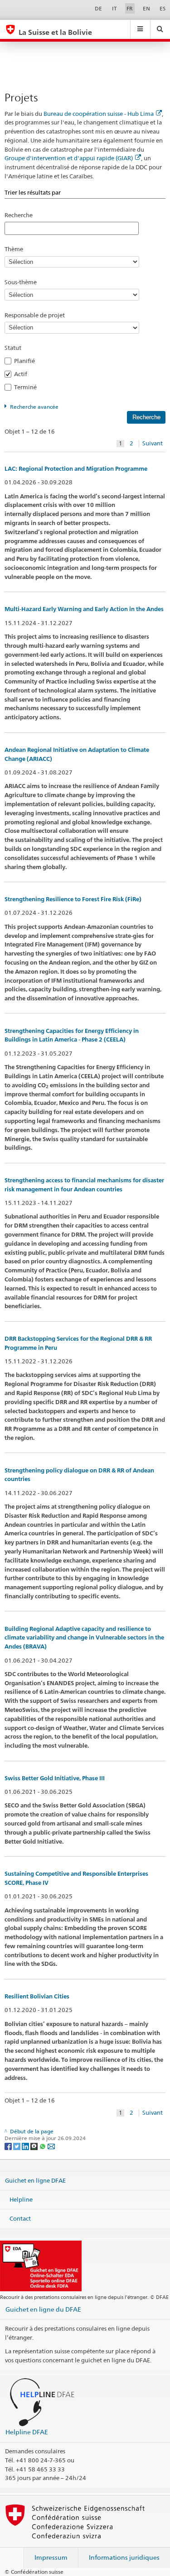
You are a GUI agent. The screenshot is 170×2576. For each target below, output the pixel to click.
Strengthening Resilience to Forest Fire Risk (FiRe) (73, 899)
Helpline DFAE (27, 2432)
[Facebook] (9, 2146)
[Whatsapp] (43, 2146)
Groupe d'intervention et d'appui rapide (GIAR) (69, 158)
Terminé (28, 387)
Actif (23, 374)
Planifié (27, 361)
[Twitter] (17, 2146)
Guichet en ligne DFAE (35, 2180)
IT (114, 8)
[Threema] (35, 2146)
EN (146, 8)
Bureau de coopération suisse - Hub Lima (99, 114)
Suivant (153, 443)
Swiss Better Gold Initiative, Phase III (55, 1778)
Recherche (19, 215)
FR (130, 8)
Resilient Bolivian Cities (37, 1996)
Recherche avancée (34, 407)
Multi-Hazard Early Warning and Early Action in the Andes (84, 609)
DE (98, 8)
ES (163, 8)
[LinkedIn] (26, 2146)
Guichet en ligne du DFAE (43, 2309)
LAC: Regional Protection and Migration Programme (76, 469)
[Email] (51, 2146)
